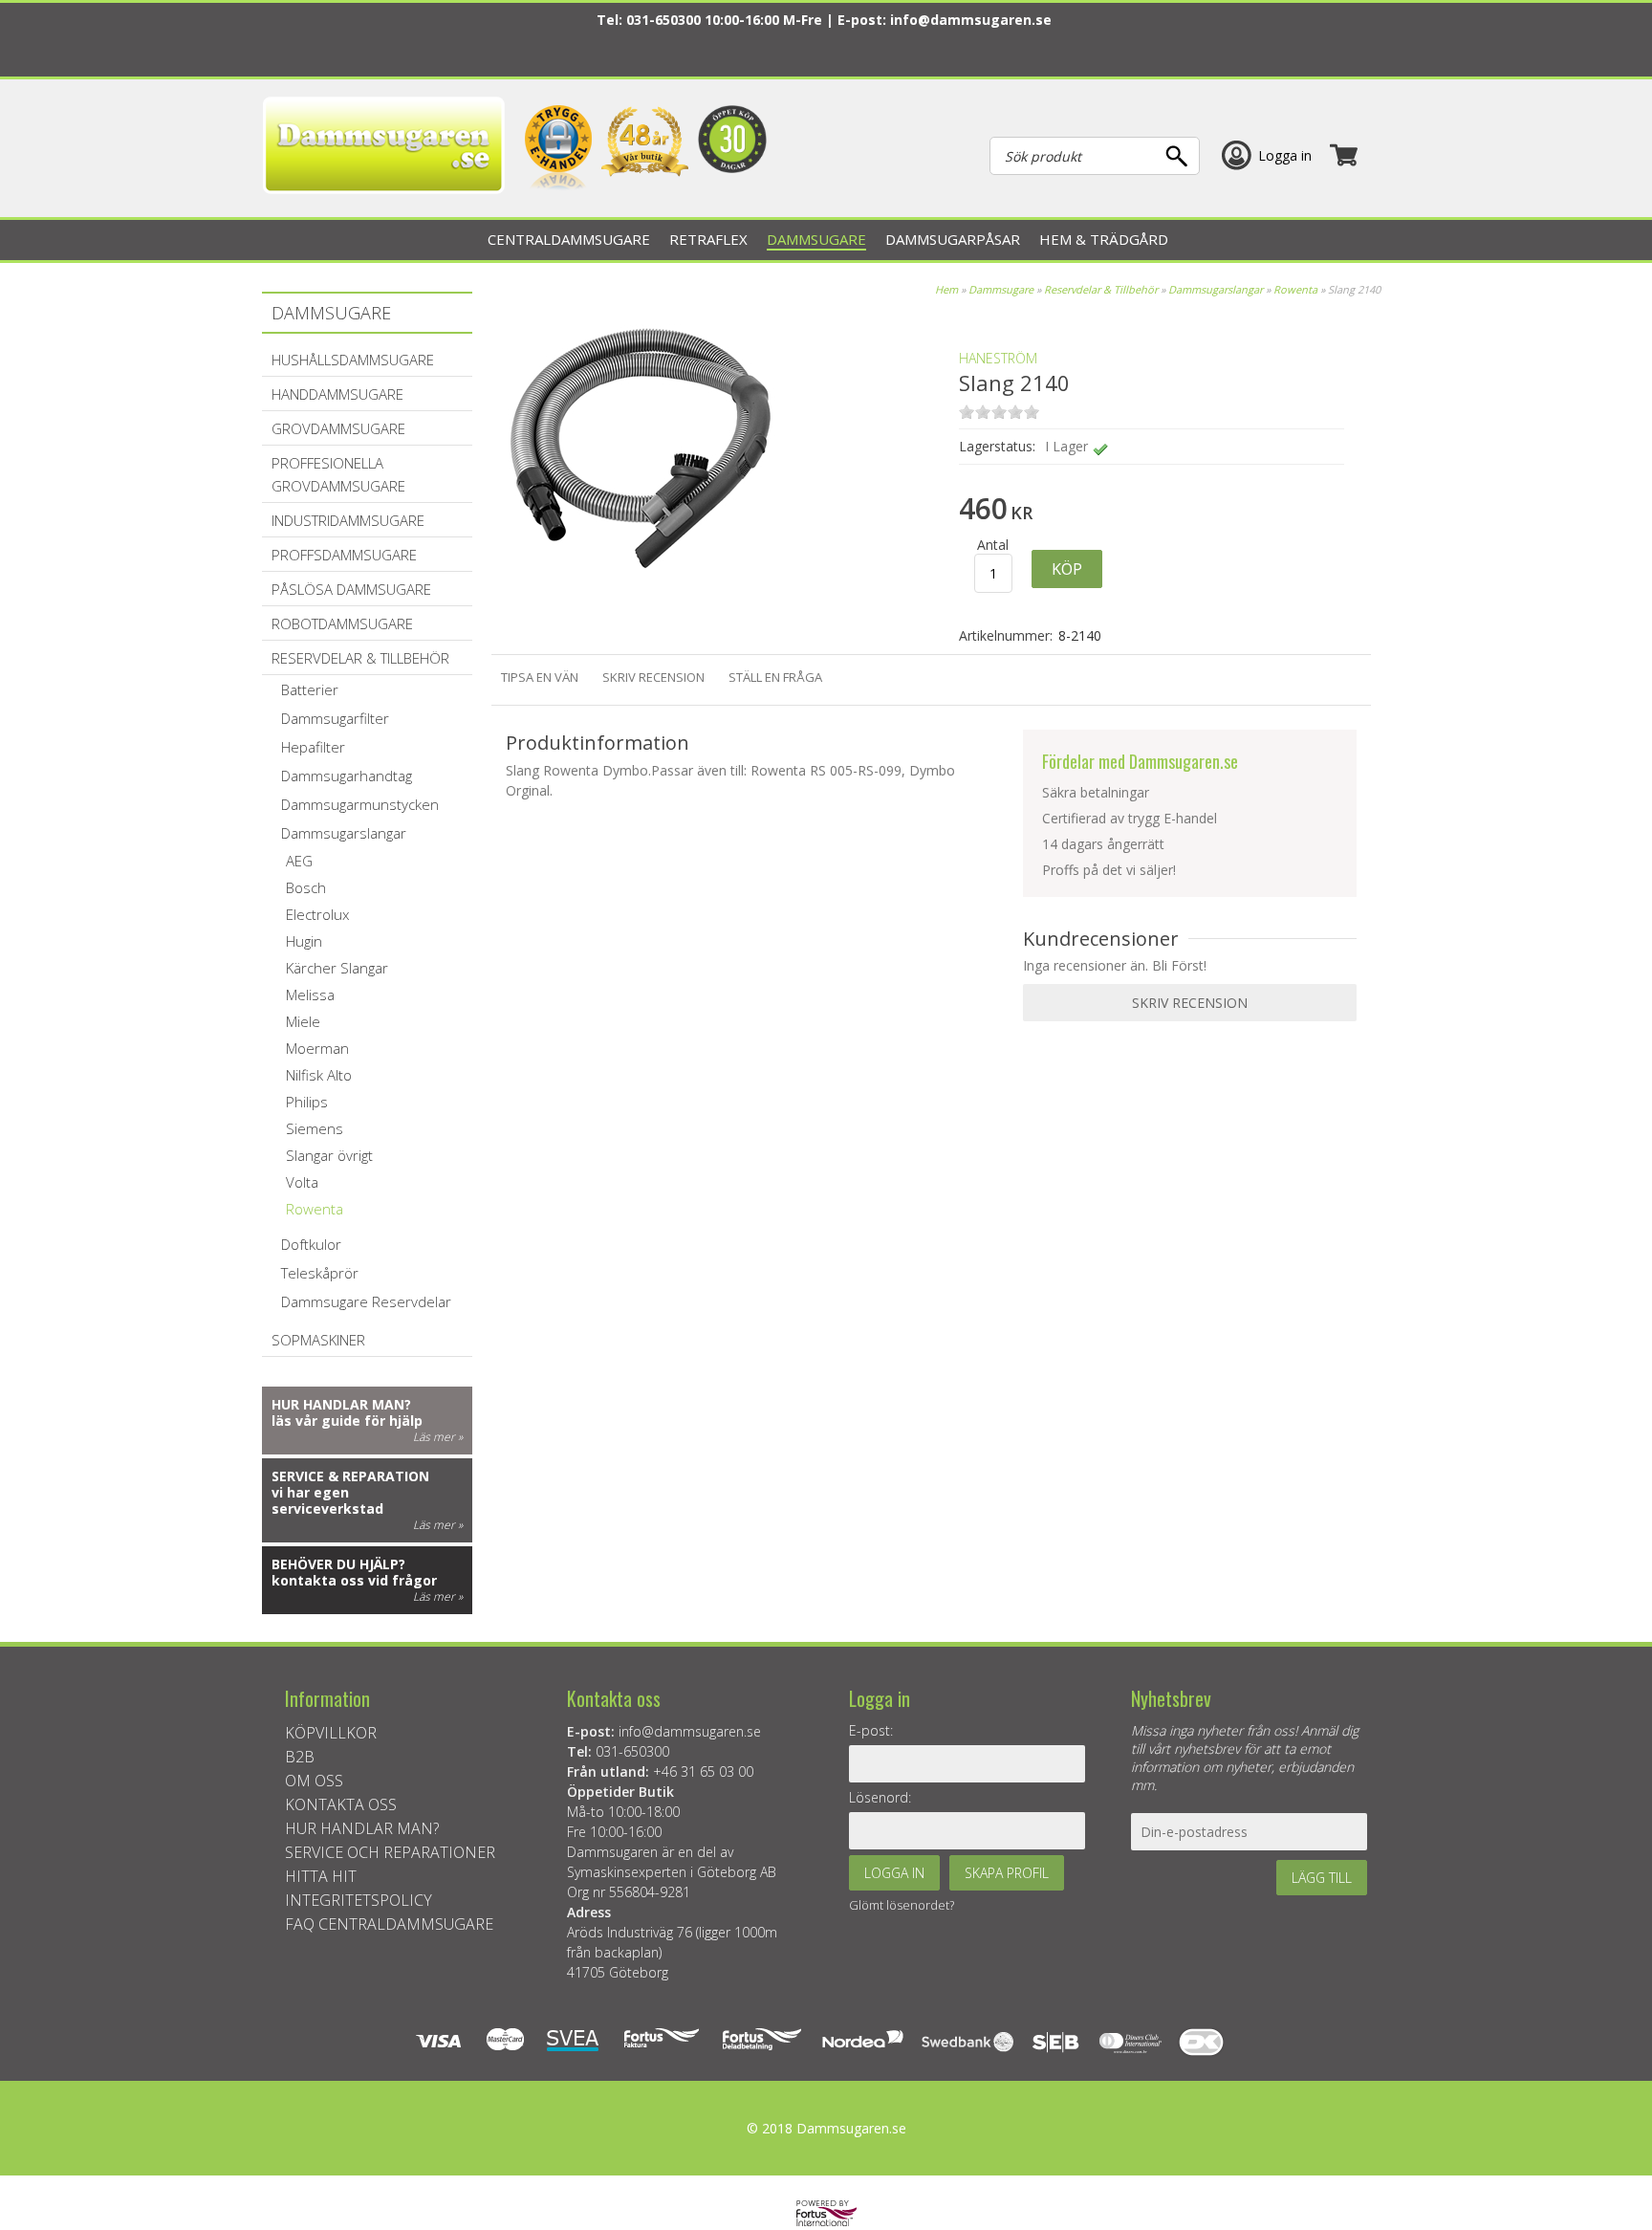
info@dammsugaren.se (971, 20)
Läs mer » (438, 1437)
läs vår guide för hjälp (347, 1421)
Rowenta (1295, 289)
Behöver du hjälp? (338, 1564)
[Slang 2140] (643, 583)
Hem (946, 289)
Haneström (998, 358)
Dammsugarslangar (1216, 289)
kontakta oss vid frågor (354, 1580)
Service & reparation (350, 1476)
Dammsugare (1001, 289)
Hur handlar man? (341, 1404)
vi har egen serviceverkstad (327, 1500)
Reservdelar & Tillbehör (1101, 289)
